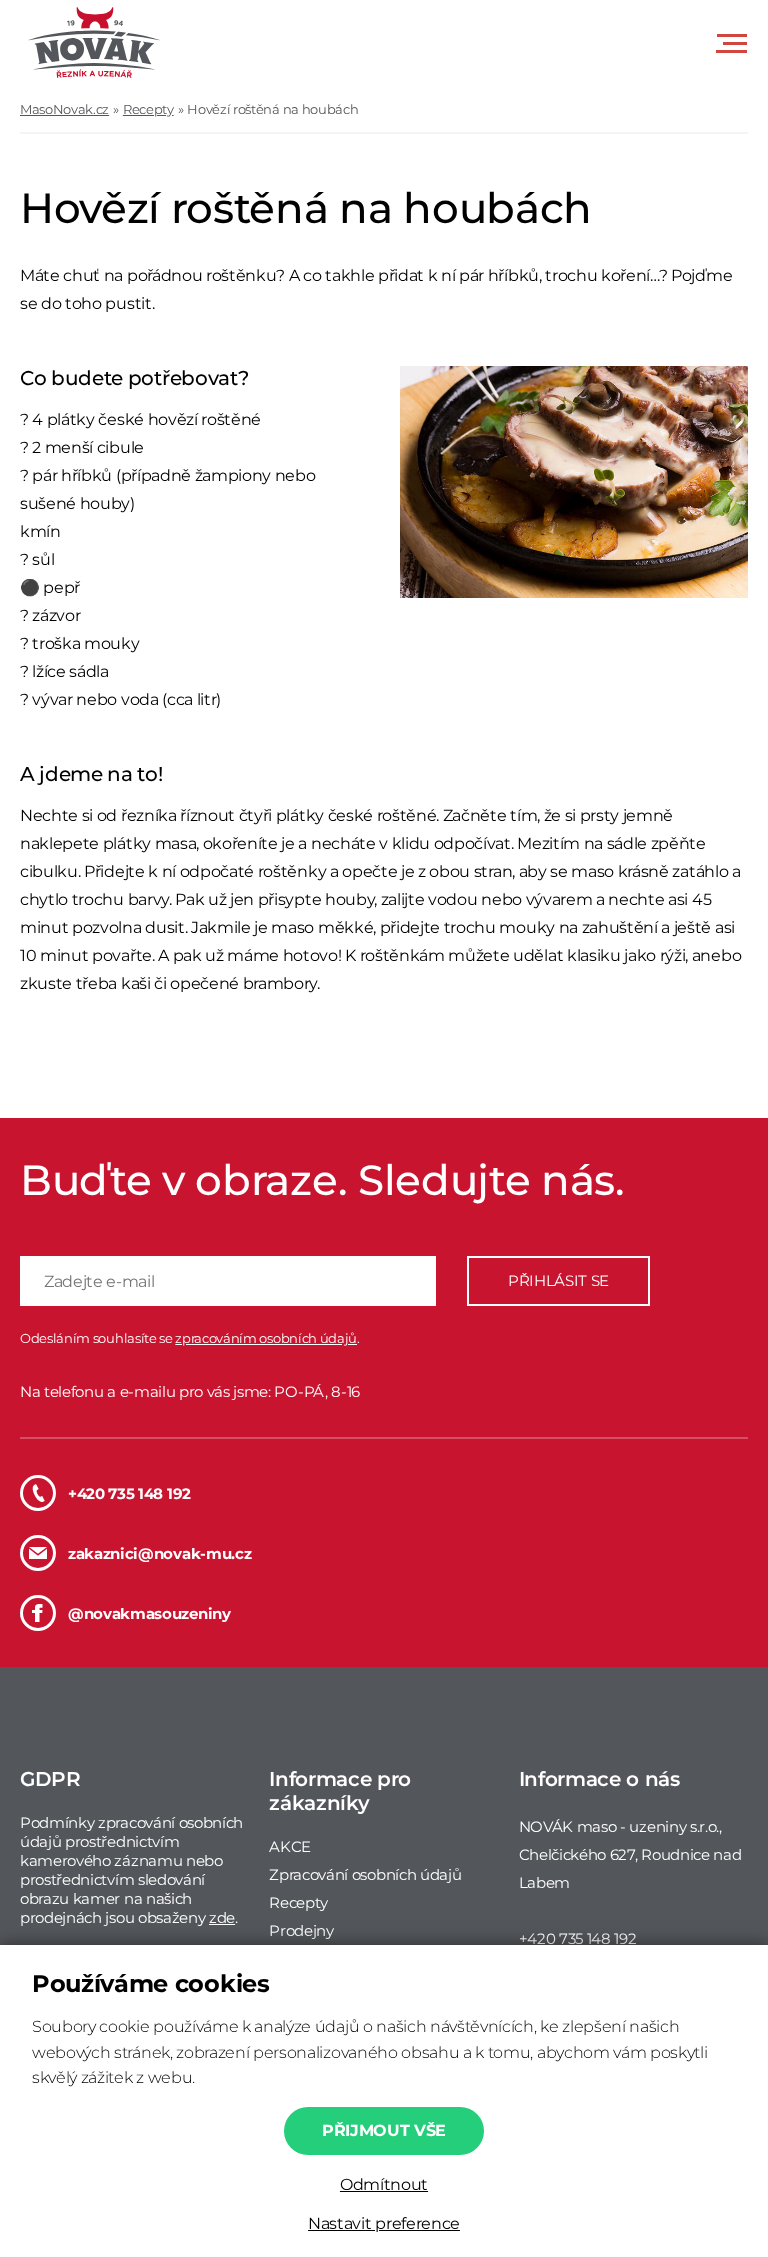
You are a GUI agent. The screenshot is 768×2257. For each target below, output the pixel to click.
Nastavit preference (384, 2223)
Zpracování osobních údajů (365, 1874)
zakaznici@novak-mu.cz (159, 1553)
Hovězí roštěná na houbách (272, 109)
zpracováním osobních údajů (266, 1338)
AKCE (290, 1846)
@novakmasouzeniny (149, 1613)
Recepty (148, 109)
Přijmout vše (384, 2130)
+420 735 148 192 (129, 1493)
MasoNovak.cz (64, 109)
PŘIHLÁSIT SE (558, 1280)
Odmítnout (384, 2184)
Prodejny (301, 1930)
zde (222, 1917)
